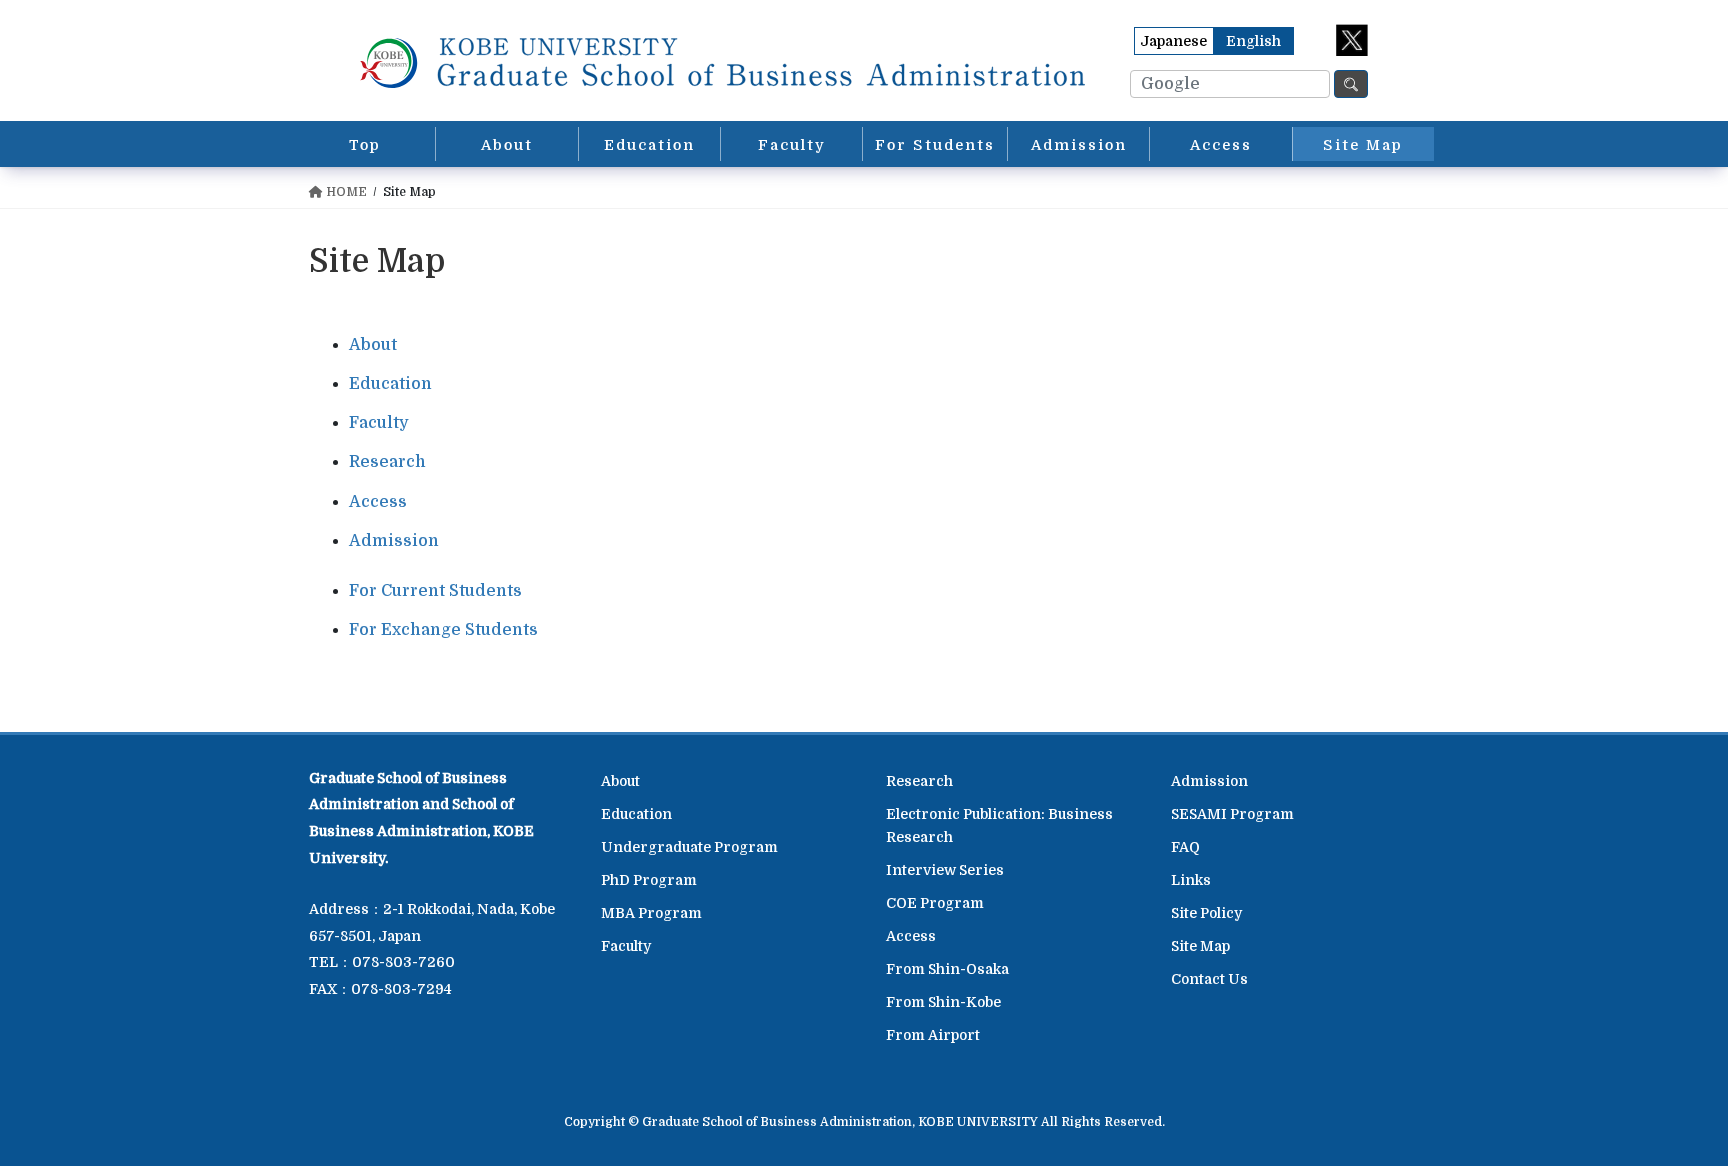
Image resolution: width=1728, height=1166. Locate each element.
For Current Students (435, 591)
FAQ (1185, 847)
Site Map (1200, 946)
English (1253, 41)
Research (387, 462)
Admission (394, 541)
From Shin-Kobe (943, 1002)
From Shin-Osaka (947, 969)
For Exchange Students (443, 630)
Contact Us (1209, 979)
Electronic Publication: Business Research (999, 825)
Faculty (379, 423)
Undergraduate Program (689, 847)
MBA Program (651, 913)
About (373, 345)
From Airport (933, 1035)
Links (1191, 880)
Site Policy (1206, 913)
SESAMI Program (1232, 814)
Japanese (1173, 41)
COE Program (935, 903)
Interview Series (945, 870)
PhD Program (649, 880)
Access (378, 502)
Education (390, 384)
